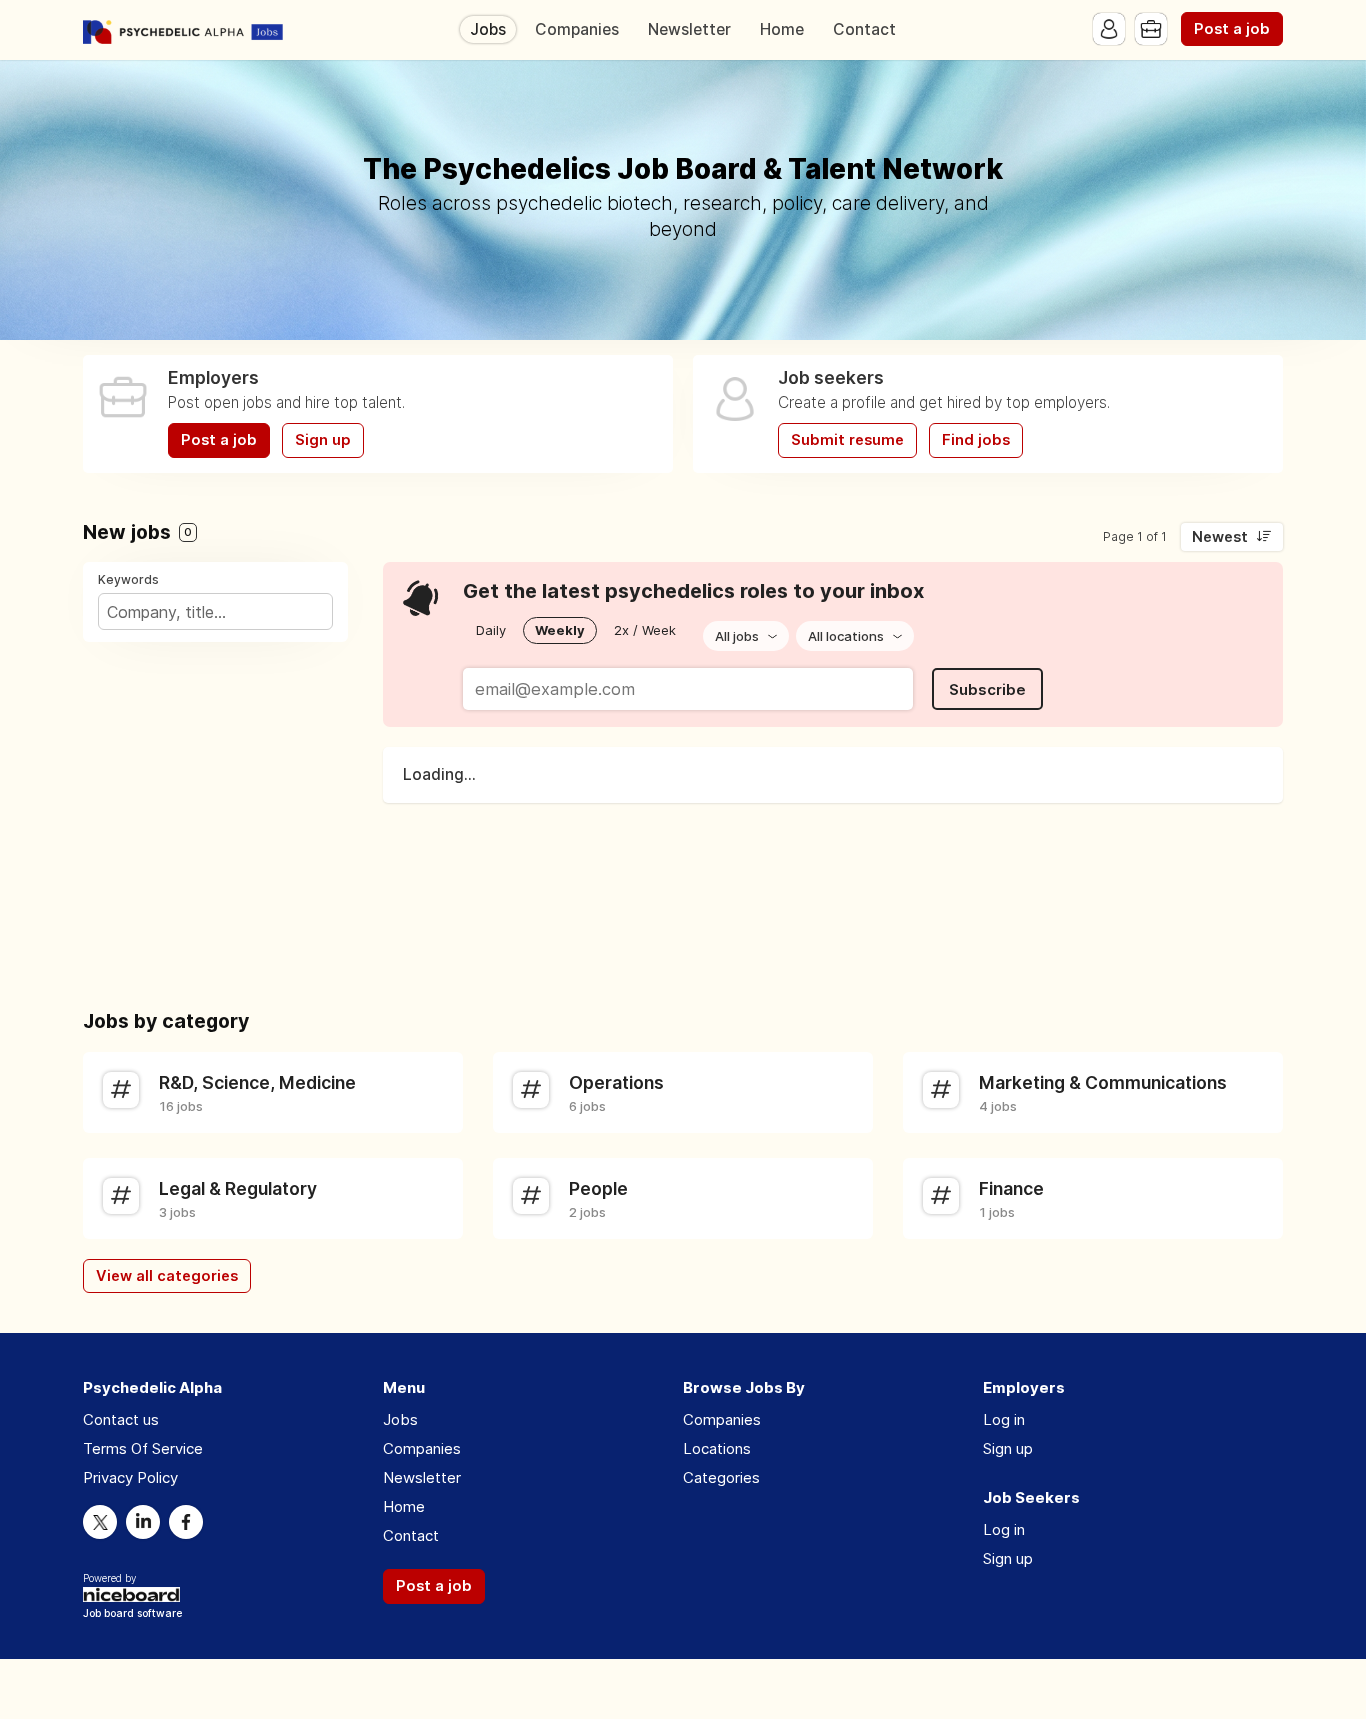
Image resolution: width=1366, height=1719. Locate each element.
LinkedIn (143, 1522)
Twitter (100, 1522)
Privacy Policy (130, 1477)
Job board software (132, 1614)
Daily (491, 630)
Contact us (121, 1419)
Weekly (560, 630)
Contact (864, 29)
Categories (721, 1477)
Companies (577, 29)
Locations (717, 1448)
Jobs (488, 29)
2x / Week (645, 630)
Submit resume (847, 440)
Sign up (323, 440)
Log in (1004, 1419)
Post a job (1232, 29)
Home (782, 29)
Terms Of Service (143, 1448)
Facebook (186, 1522)
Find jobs (976, 440)
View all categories (167, 1276)
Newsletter (689, 29)
